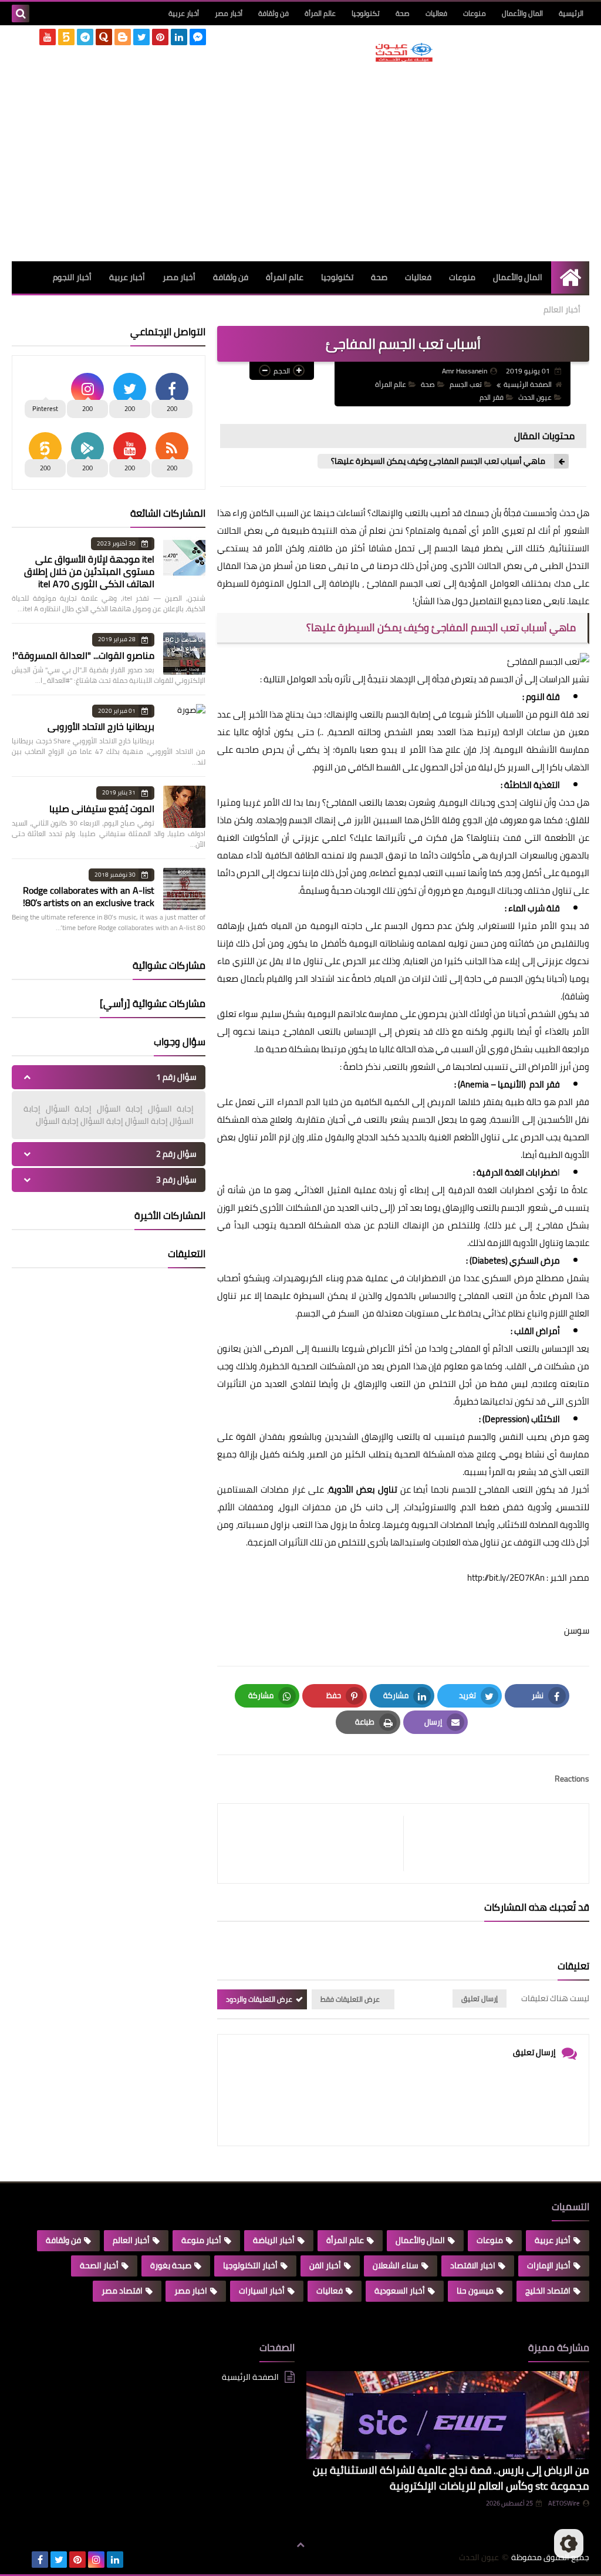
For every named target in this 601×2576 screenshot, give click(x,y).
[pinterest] (160, 37)
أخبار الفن (325, 2265)
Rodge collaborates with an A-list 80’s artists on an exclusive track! (89, 896)
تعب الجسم (466, 384)
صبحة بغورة (171, 2265)
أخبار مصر (229, 13)
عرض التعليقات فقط (350, 1999)
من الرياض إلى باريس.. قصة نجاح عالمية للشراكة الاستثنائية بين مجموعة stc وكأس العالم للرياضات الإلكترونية (451, 2478)
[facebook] (40, 2560)
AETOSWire (564, 2503)
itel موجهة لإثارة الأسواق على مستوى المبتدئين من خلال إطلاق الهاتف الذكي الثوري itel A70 (89, 571)
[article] (316, 1843)
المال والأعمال (522, 13)
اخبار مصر (191, 2291)
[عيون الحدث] (404, 52)
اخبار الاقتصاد (473, 2265)
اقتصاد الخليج (548, 2291)
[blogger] (123, 37)
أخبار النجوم (72, 277)
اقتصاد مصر (122, 2291)
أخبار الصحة (99, 2265)
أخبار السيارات (262, 2291)
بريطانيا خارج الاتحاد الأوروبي (101, 726)
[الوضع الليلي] (569, 2544)
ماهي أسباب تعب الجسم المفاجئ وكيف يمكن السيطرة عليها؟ (437, 461)
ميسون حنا (475, 2291)
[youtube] (48, 37)
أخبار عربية (184, 13)
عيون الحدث (535, 397)
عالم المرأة (320, 13)
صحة (403, 13)
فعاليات (436, 13)
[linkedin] (179, 37)
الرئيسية (571, 13)
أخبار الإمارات (549, 2265)
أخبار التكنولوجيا (250, 2265)
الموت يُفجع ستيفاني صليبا (102, 809)
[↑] (300, 2545)
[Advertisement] (404, 161)
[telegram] (85, 37)
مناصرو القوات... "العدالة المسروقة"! (83, 655)
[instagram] (96, 2560)
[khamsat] (66, 37)
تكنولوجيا (366, 13)
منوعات (475, 13)
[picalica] (21, 2560)
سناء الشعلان (396, 2265)
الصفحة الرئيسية (528, 384)
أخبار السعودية (400, 2291)
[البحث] (21, 14)
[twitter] (141, 37)
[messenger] (198, 37)
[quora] (104, 37)
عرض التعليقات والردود (259, 1999)
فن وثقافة (274, 13)
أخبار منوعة (201, 2240)
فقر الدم (492, 397)
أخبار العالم (562, 309)
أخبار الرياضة (274, 2240)
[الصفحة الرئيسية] (570, 277)
